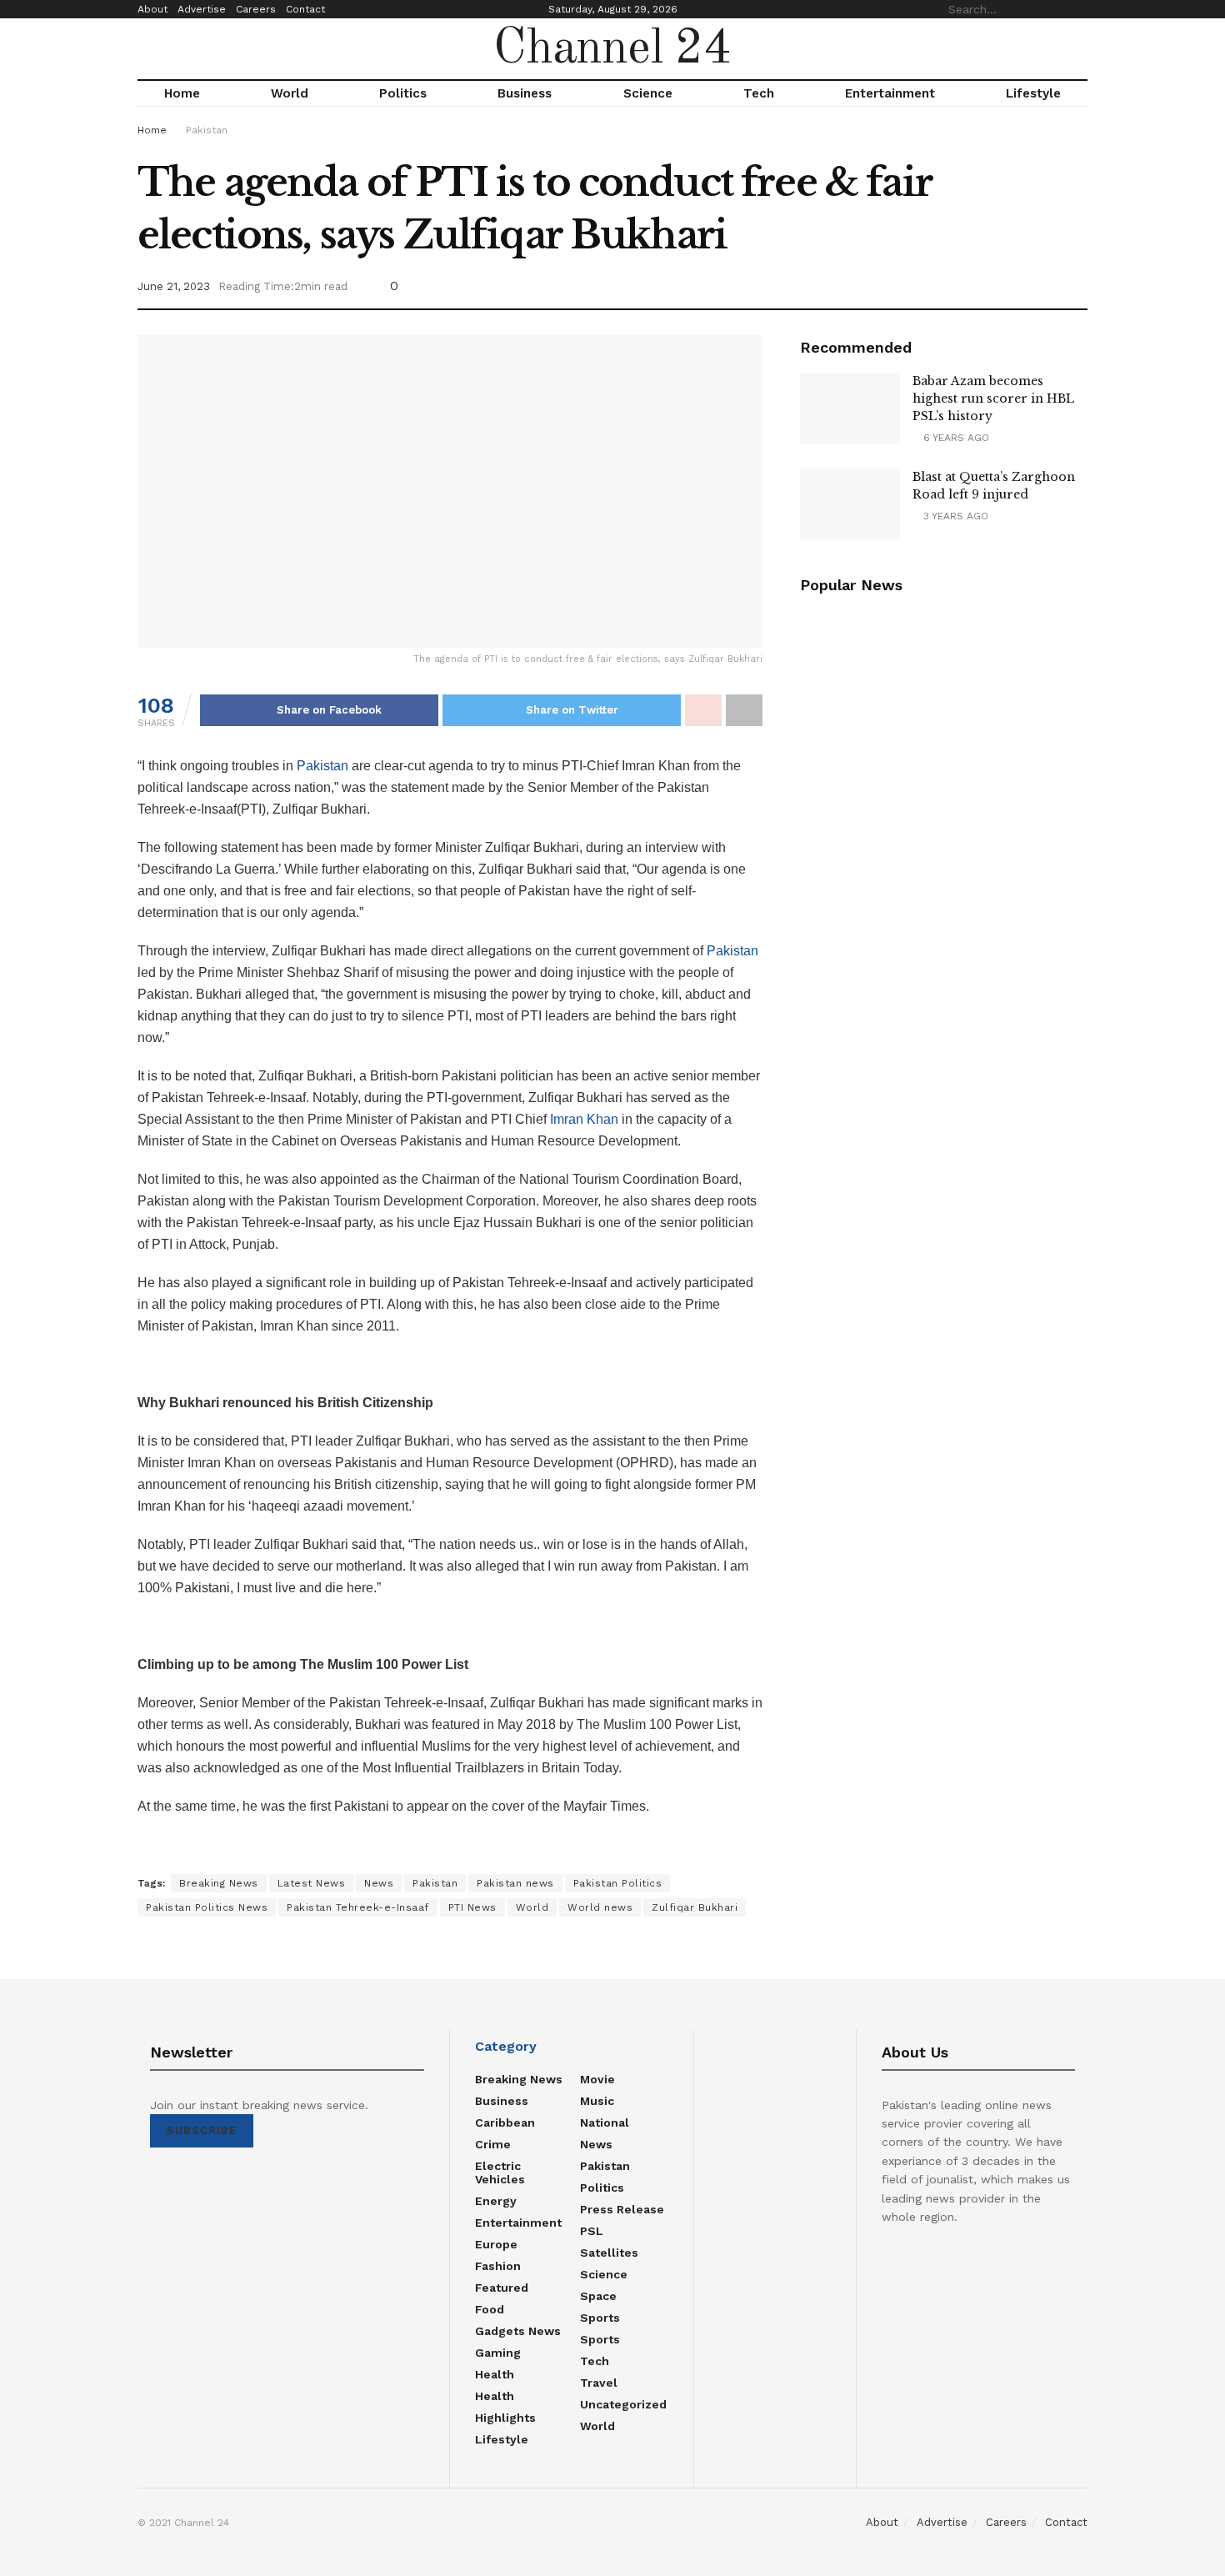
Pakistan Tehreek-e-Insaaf (358, 1907)
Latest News (312, 1883)
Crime (493, 2144)
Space (598, 2296)
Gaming (498, 2353)
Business (525, 93)
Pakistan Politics (618, 1883)
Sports (600, 2318)
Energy (496, 2201)
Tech (759, 93)
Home (182, 93)
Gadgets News (518, 2331)
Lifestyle (1033, 93)
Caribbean (505, 2122)
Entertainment (890, 93)
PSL (592, 2231)
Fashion (498, 2266)
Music (597, 2101)
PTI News (472, 1907)
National (605, 2122)
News (379, 1883)
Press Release (622, 2209)
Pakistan (207, 130)
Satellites (609, 2253)
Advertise (202, 9)
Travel (599, 2383)
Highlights (505, 2418)
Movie (597, 2079)
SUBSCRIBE (202, 2130)
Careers (256, 9)
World (290, 93)
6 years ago (955, 438)
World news (600, 1907)
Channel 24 (612, 49)
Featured (502, 2288)
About (152, 9)
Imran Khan (584, 1119)
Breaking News (219, 1883)
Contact (305, 9)
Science (648, 93)
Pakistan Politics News (207, 1907)
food (490, 2309)
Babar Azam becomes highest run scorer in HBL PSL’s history (993, 398)
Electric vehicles (500, 2173)
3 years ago (954, 516)
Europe (496, 2244)
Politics (403, 93)
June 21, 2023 (174, 286)
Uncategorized (623, 2404)
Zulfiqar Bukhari (695, 1907)
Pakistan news (515, 1883)
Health (495, 2374)
